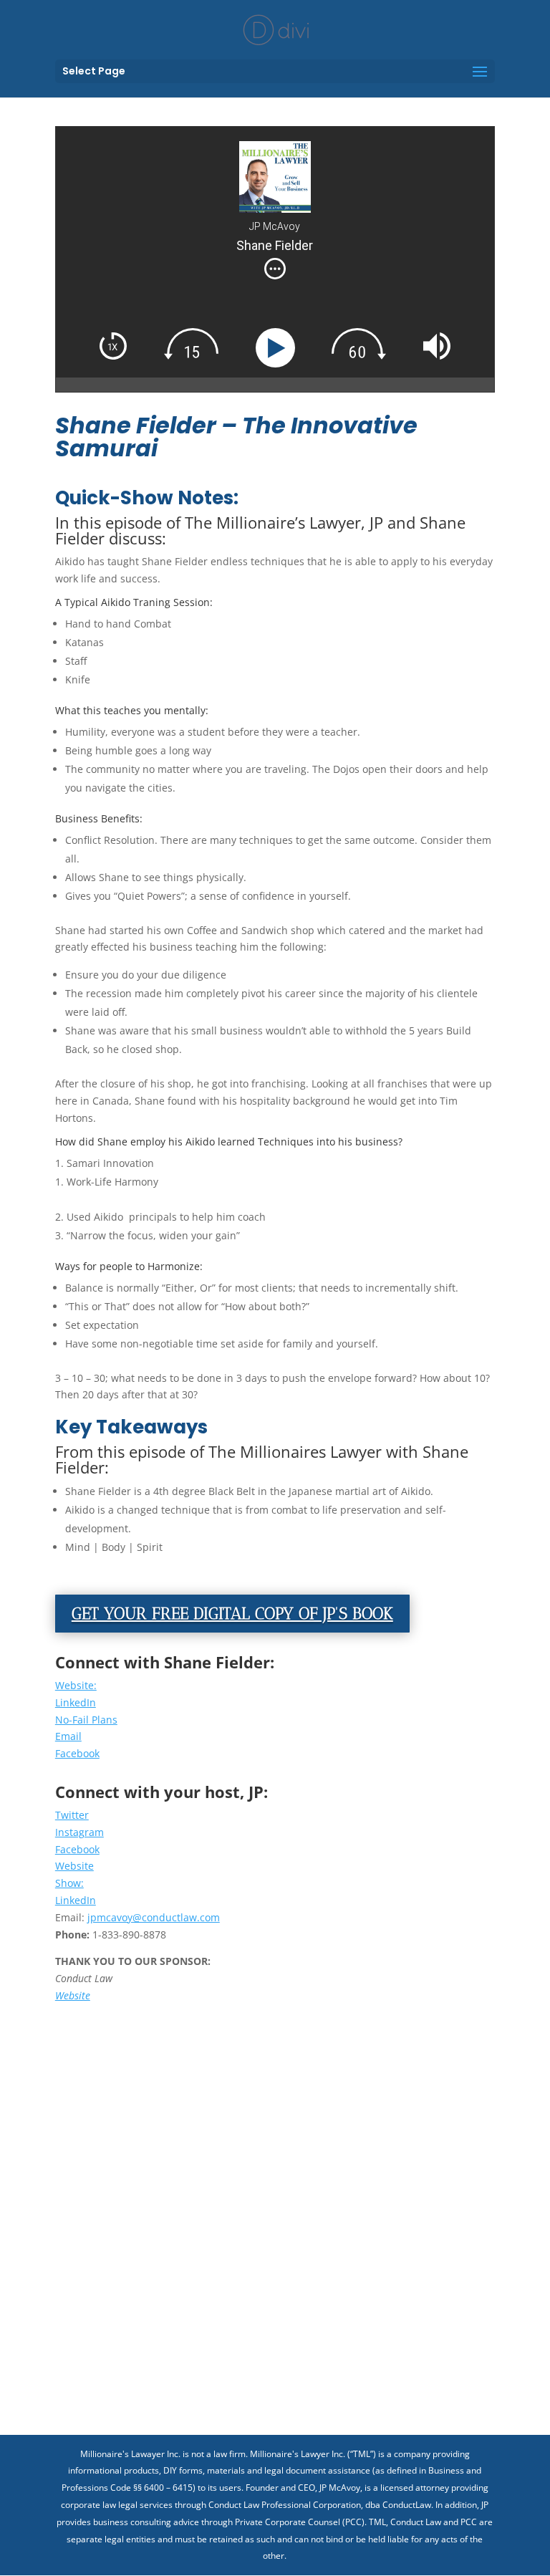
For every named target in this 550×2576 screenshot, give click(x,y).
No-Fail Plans (86, 1720)
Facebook (77, 1753)
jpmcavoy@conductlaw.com (154, 1917)
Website (74, 1866)
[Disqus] (275, 2203)
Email (68, 1736)
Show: (69, 1883)
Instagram (79, 1832)
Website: (76, 1685)
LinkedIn (76, 1702)
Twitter (72, 1815)
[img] (275, 269)
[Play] (278, 348)
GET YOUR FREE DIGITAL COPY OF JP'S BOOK (232, 1613)
